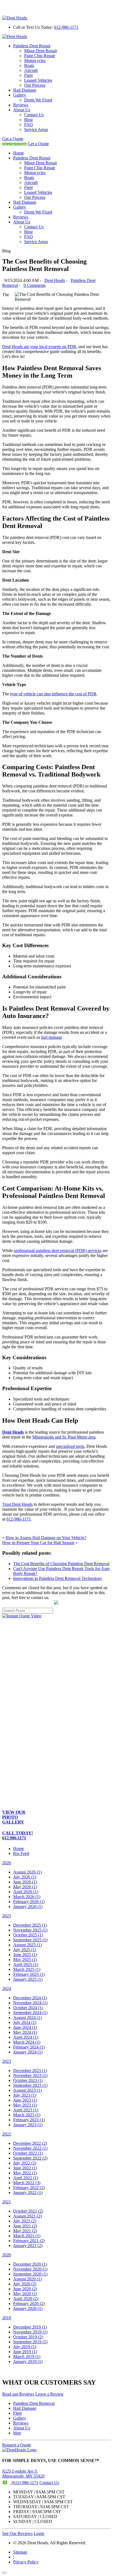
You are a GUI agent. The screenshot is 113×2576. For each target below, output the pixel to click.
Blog (28, 120)
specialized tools (70, 1446)
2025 (7, 1916)
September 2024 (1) (30, 2013)
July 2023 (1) (25, 2095)
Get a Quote (13, 139)
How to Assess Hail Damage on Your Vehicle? (46, 1538)
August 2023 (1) (27, 2090)
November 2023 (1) (30, 2075)
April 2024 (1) (26, 2037)
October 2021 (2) (28, 2211)
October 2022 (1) (28, 2153)
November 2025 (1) (30, 1930)
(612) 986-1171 (24, 2483)
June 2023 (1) (25, 2100)
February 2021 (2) (29, 2241)
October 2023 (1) (28, 2080)
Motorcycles (35, 61)
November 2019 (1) (30, 2332)
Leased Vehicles (38, 80)
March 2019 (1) (27, 2357)
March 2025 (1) (27, 1969)
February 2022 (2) (29, 2188)
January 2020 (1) (28, 2308)
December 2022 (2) (30, 2143)
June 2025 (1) (25, 1955)
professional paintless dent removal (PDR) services (58, 1251)
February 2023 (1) (29, 2120)
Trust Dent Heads (17, 1504)
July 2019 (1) (25, 2347)
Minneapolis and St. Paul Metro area (64, 1437)
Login (39, 2533)
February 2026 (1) (29, 1902)
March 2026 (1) (27, 1897)
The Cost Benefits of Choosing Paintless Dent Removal (61, 1564)
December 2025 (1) (30, 1925)
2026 (7, 1863)
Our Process (35, 85)
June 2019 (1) (25, 2352)
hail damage (52, 1037)
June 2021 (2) (25, 2226)
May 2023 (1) (25, 2105)
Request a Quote (17, 2445)
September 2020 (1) (30, 2274)
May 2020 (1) (25, 2294)
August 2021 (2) (27, 2216)
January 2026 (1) (28, 1907)
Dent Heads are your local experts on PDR (39, 347)
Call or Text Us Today (14, 144)
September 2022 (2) (30, 2158)
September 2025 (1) (30, 1940)
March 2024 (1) (27, 2042)
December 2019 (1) (30, 2327)
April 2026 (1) (26, 1892)
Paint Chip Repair (40, 56)
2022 (7, 2134)
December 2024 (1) (30, 1998)
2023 (7, 2061)
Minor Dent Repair (41, 51)
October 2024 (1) (28, 2008)
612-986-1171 (66, 27)
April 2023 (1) (26, 2110)
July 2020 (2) (25, 2284)
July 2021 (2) (25, 2221)
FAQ (29, 125)
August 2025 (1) (27, 1945)
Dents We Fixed (38, 100)
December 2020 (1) (30, 2264)
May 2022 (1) (25, 2173)
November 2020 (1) (30, 2269)
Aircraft (31, 70)
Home (19, 153)
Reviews (21, 105)
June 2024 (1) (25, 2027)
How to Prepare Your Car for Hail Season (38, 1543)
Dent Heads (55, 280)
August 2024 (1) (27, 2018)
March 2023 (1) (27, 2115)
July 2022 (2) (25, 2163)
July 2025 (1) (25, 1950)
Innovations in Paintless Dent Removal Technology (58, 1578)
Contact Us (34, 115)
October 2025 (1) (28, 1935)
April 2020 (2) (26, 2299)
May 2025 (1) (25, 1960)
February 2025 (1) (29, 1974)
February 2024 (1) (29, 2047)
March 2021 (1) (27, 2236)
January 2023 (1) (28, 2125)
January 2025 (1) (28, 1979)
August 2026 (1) (27, 1872)
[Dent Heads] (15, 18)
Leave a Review (50, 2394)
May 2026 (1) (25, 1887)
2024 (7, 1989)
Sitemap (20, 2552)
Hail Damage (25, 90)
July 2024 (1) (25, 2022)
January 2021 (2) (28, 2246)
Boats (29, 65)
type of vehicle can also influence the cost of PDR (53, 694)
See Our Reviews (17, 2533)
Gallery (20, 95)
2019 (7, 2318)
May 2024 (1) (25, 2032)
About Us (22, 110)
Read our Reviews (18, 2394)
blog (17, 2433)
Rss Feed (21, 1853)
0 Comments (35, 285)
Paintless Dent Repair (32, 46)
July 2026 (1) (25, 1877)
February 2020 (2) (29, 2304)
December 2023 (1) (30, 2071)
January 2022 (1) (28, 2193)
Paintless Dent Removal (34, 2403)
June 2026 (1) (25, 1882)
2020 (7, 2255)
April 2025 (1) (26, 1964)
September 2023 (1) (30, 2085)
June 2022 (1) (25, 2168)
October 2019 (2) (28, 2337)
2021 (7, 2202)
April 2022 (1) (26, 2178)
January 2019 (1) (28, 2361)
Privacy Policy (26, 2562)
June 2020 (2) (25, 2289)
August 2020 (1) (27, 2279)
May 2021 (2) (25, 2231)
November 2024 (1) (30, 2003)
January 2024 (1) (28, 2052)
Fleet (28, 75)
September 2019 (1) (30, 2342)
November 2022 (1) (30, 2148)
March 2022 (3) (27, 2183)
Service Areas (36, 129)
